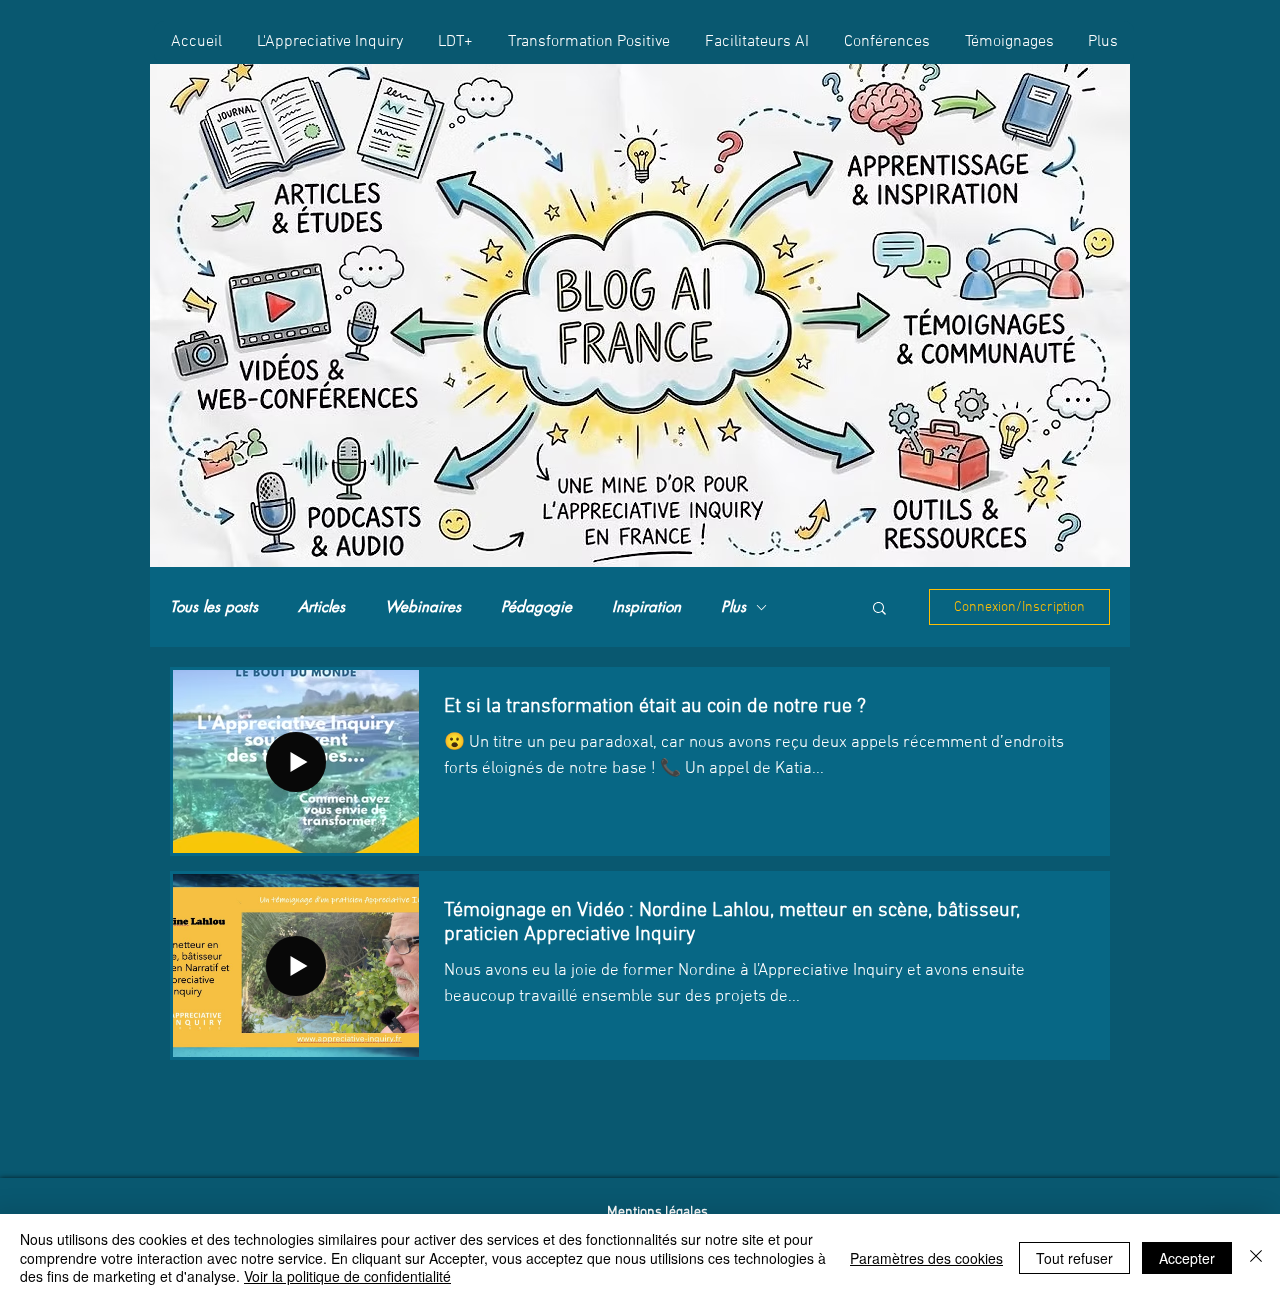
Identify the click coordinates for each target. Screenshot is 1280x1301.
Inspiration (646, 607)
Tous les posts (214, 607)
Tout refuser (1074, 1258)
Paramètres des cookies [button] (926, 1258)
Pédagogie (536, 607)
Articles (321, 607)
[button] (879, 609)
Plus (733, 607)
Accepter (1187, 1258)
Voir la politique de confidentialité (347, 1276)
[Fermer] (1256, 1257)
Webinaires (423, 607)
